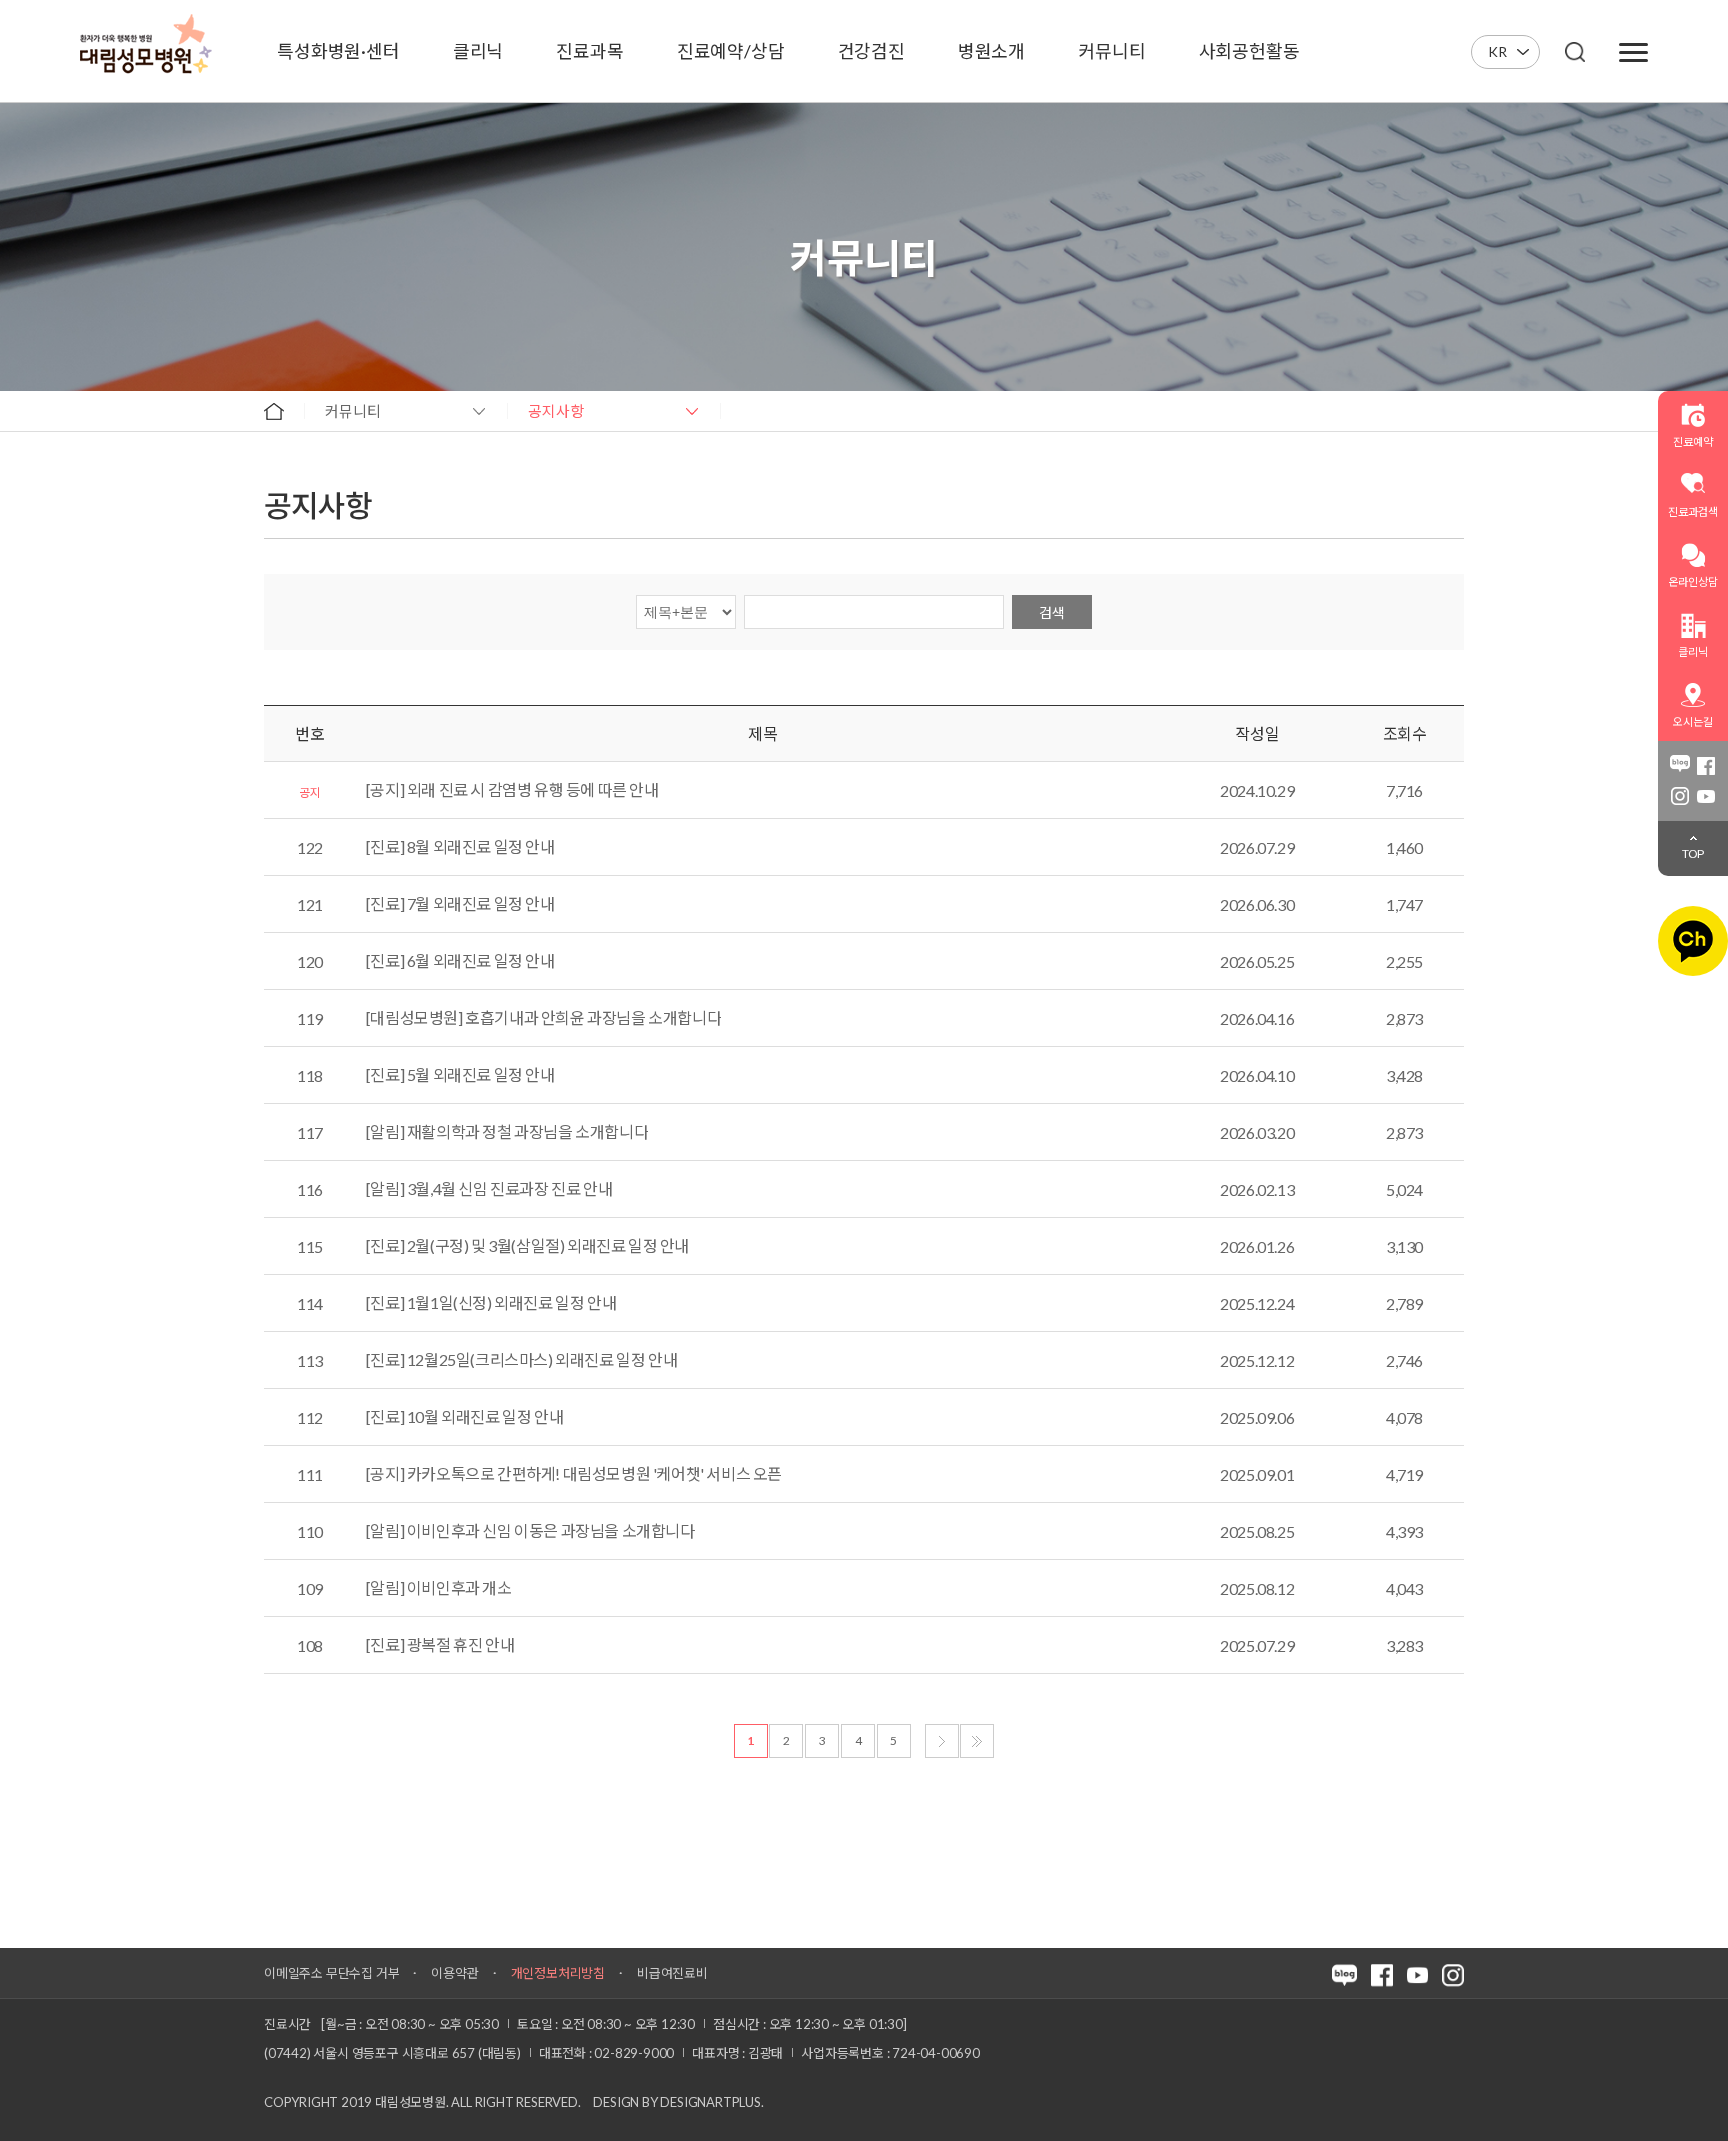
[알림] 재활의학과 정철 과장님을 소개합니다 (507, 1132)
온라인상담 (1692, 581)
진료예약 (1692, 441)
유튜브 (1706, 796)
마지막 (977, 1741)
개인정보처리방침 (558, 1973)
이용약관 (454, 1973)
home (274, 411)
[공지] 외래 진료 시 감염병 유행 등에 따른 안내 (512, 790)
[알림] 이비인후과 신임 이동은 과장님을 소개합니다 (530, 1531)
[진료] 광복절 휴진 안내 (440, 1645)
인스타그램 (1680, 796)
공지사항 (556, 411)
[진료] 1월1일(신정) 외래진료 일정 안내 (491, 1303)
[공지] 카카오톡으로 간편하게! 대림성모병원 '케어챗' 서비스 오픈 (574, 1474)
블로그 (1680, 766)
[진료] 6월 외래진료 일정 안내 (460, 961)
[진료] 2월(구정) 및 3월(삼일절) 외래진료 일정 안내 (527, 1246)
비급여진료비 (672, 1973)
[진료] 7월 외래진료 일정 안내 (460, 904)
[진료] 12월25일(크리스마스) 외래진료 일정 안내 (521, 1360)
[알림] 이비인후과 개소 (439, 1588)
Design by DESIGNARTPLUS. (678, 2102)
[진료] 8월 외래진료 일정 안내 (460, 847)
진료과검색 (1692, 511)
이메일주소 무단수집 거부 (331, 1973)
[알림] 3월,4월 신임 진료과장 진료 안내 (489, 1189)
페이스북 (1706, 766)
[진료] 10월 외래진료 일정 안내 (464, 1417)
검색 (1052, 612)
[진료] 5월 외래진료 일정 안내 (460, 1075)
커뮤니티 (353, 411)
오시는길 (1692, 721)
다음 (942, 1741)
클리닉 (1692, 651)
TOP (1693, 853)
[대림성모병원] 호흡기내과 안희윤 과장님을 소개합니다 (543, 1018)
